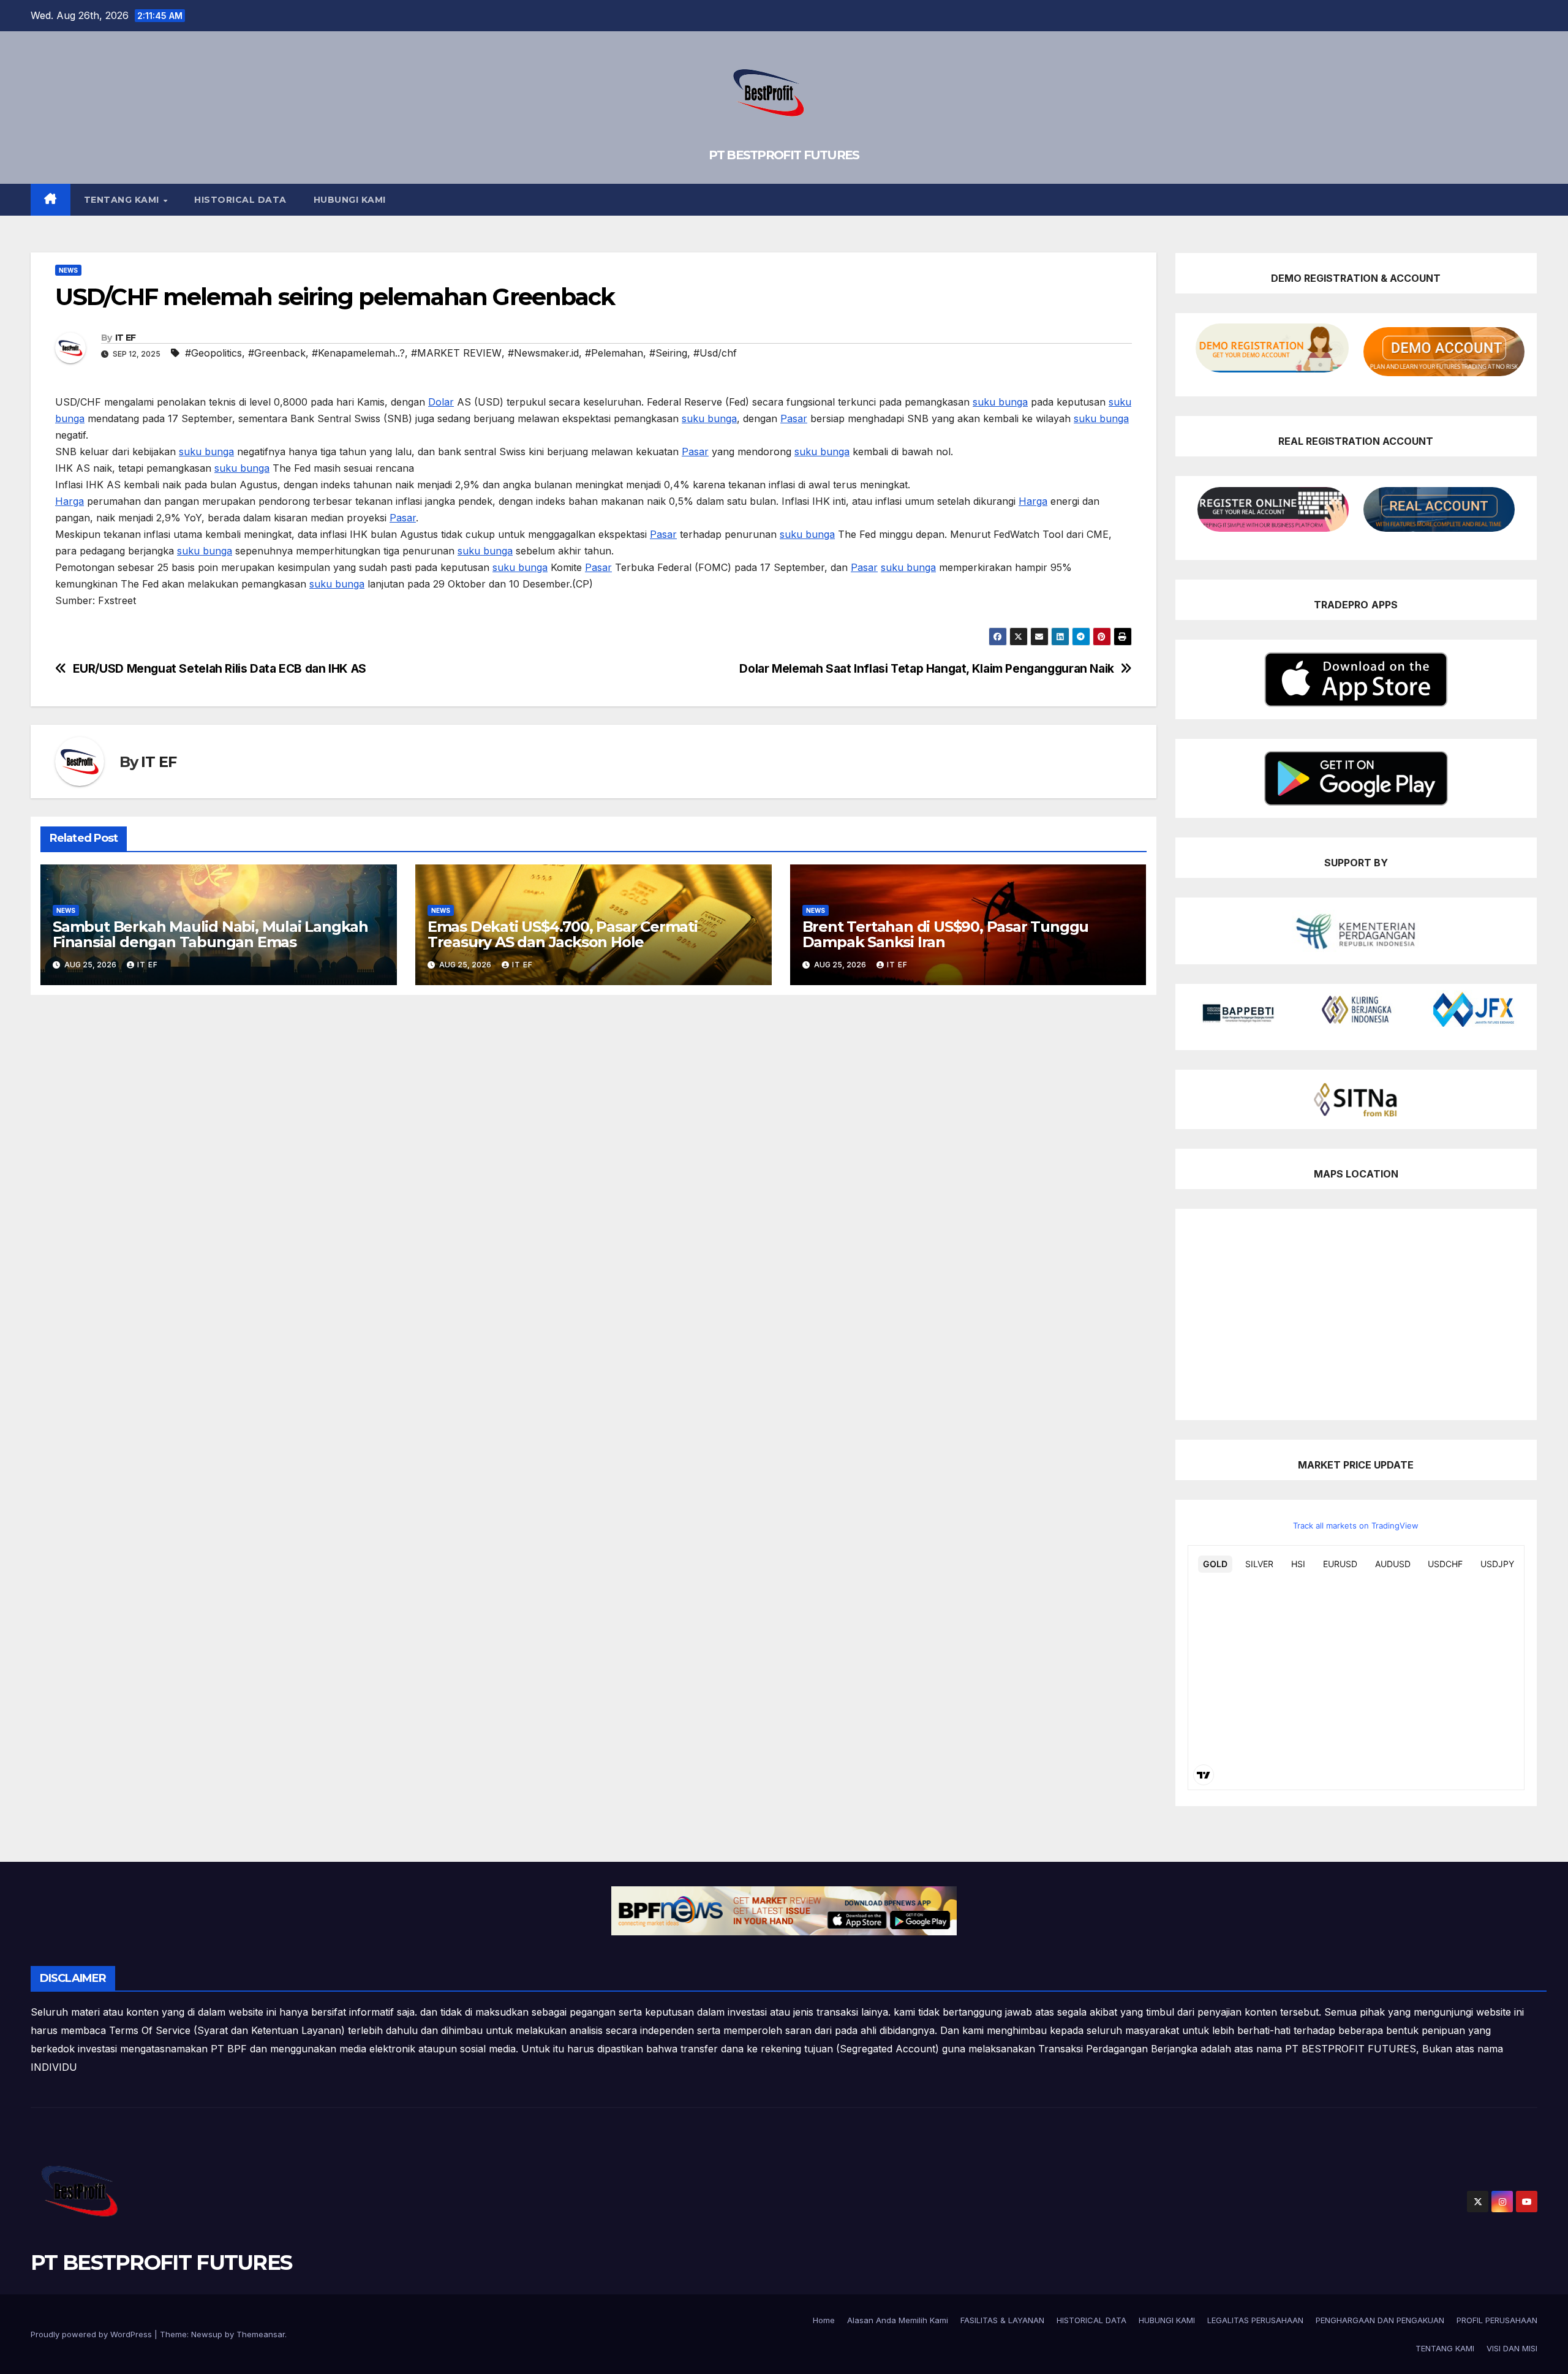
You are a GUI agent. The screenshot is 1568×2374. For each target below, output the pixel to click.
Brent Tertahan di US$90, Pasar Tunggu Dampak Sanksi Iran (946, 934)
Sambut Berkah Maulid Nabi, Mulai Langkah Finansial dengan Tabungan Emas (210, 934)
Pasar (794, 418)
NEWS (68, 270)
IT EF (126, 338)
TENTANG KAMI (123, 200)
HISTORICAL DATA (240, 200)
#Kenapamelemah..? (358, 353)
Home (824, 2320)
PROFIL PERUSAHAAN (1497, 2320)
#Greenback (277, 353)
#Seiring (668, 353)
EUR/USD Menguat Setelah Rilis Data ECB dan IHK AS (220, 669)
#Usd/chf (715, 353)
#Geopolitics (213, 353)
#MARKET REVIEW (456, 353)
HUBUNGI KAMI (350, 200)
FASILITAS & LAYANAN (1002, 2320)
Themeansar (261, 2334)
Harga (70, 501)
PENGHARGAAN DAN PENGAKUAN (1380, 2320)
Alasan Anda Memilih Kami (898, 2320)
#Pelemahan (614, 353)
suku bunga (1000, 402)
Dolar (441, 402)
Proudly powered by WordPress (92, 2334)
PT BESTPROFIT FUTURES (784, 155)
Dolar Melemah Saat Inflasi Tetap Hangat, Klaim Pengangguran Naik (926, 669)
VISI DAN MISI (1512, 2348)
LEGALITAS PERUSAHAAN (1255, 2320)
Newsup (207, 2334)
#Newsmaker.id (543, 353)
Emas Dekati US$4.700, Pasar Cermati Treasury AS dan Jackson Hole (563, 934)
